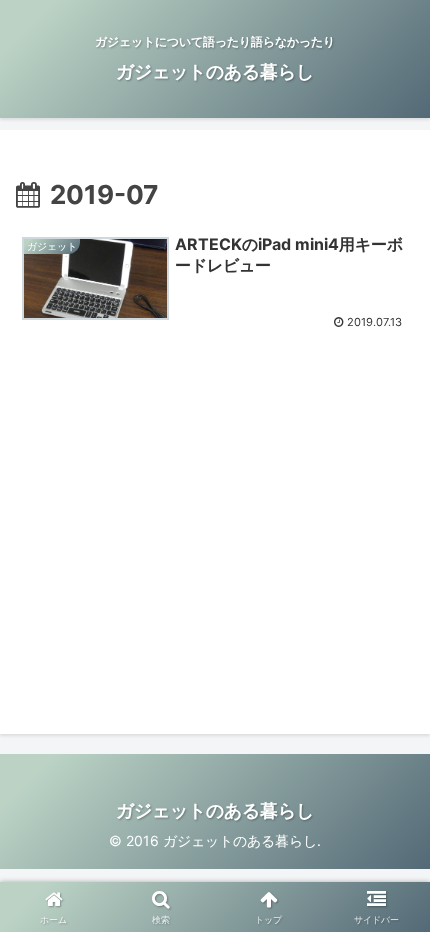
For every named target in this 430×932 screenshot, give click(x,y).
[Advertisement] (184, 524)
